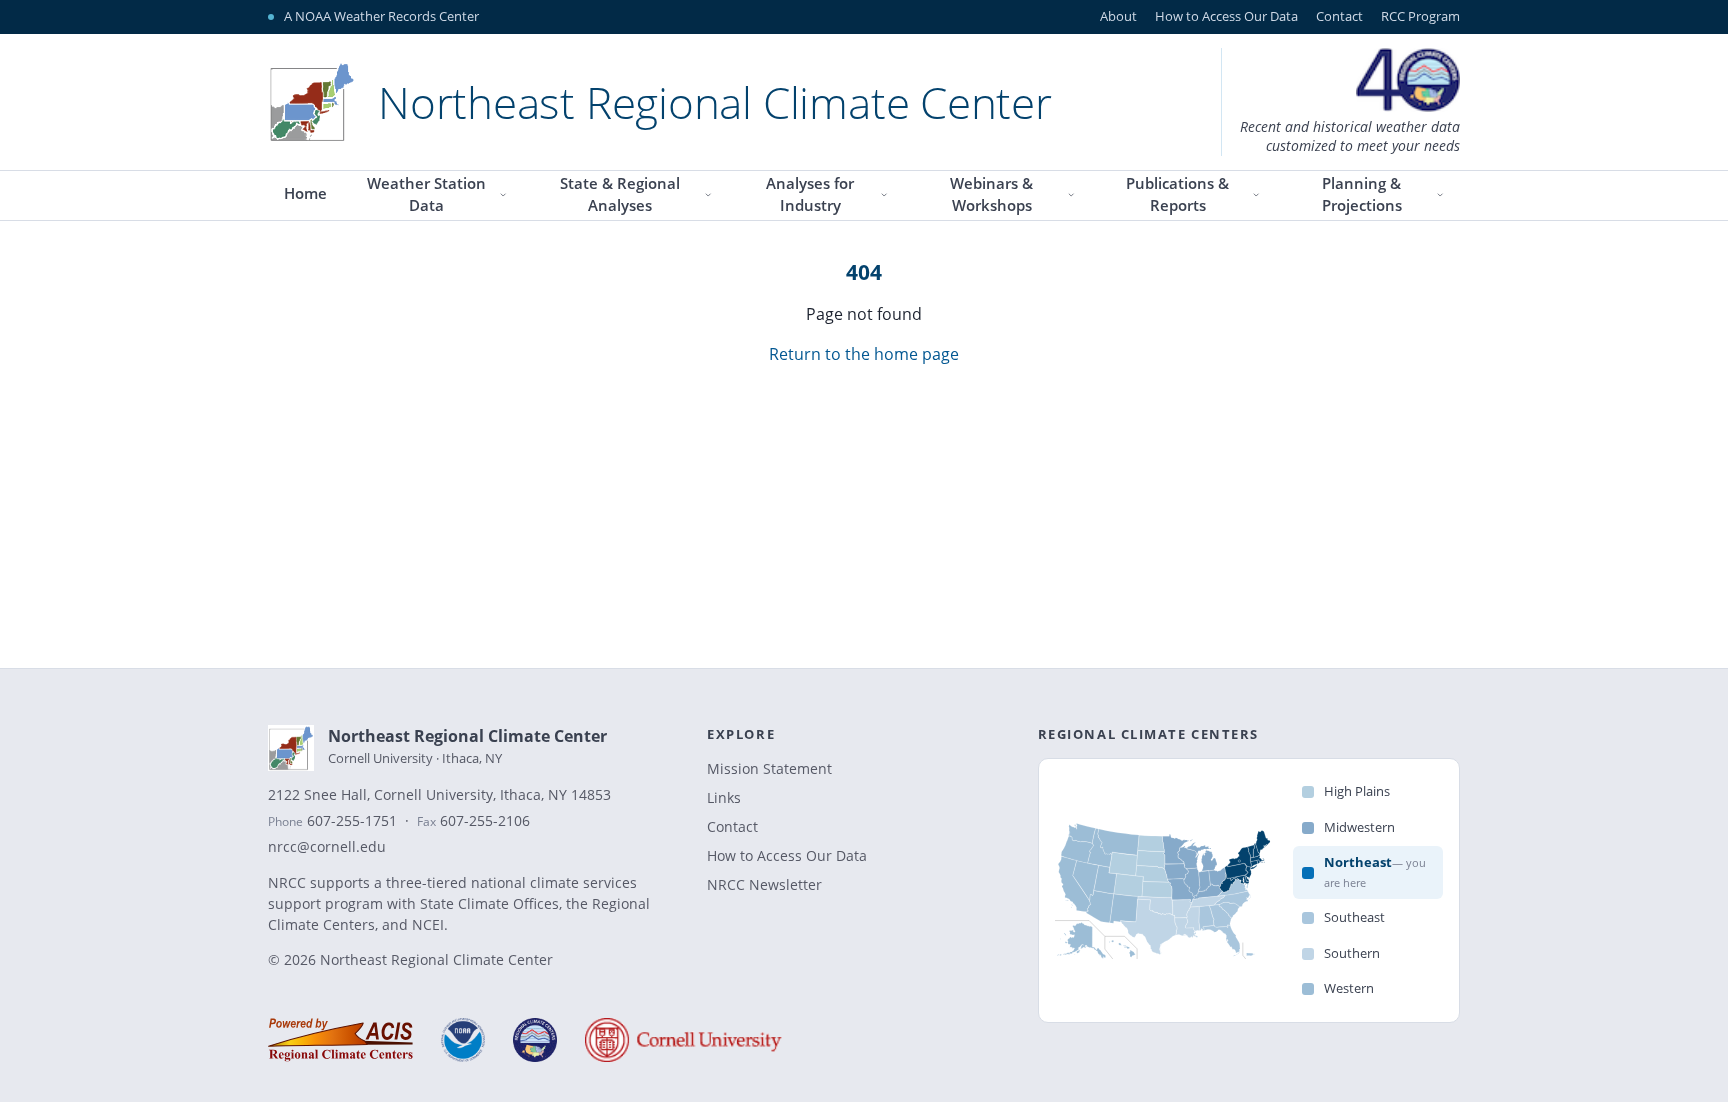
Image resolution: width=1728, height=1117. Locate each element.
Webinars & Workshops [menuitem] (991, 194)
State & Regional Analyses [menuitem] (620, 194)
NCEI (428, 924)
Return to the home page (864, 354)
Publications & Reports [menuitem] (1177, 194)
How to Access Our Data (1226, 16)
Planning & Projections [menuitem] (1362, 194)
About (1118, 16)
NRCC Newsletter (764, 884)
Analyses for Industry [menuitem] (810, 194)
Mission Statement (769, 768)
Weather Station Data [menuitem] (426, 194)
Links (724, 797)
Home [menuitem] (305, 193)
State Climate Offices (489, 903)
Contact (1339, 16)
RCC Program (1420, 16)
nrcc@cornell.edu (327, 847)
